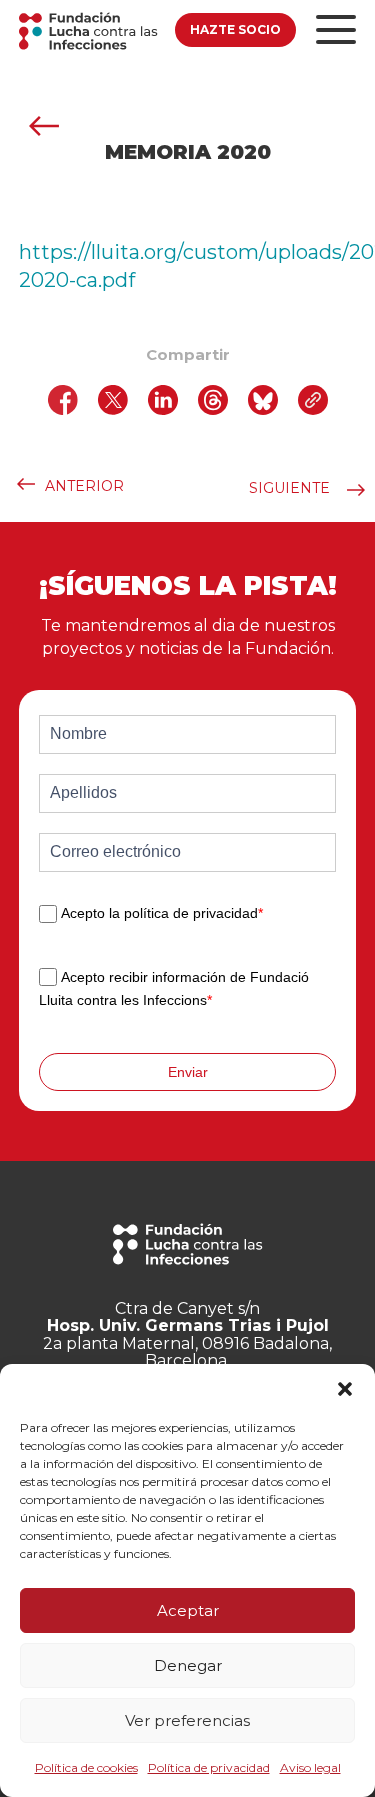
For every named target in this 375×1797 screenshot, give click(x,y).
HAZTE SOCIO (235, 29)
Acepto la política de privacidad (162, 914)
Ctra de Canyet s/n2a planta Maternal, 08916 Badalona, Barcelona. (187, 1335)
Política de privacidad (209, 1767)
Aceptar (188, 1610)
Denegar (188, 1665)
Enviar (188, 1072)
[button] (345, 1389)
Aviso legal (310, 1767)
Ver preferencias (187, 1720)
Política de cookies (86, 1767)
